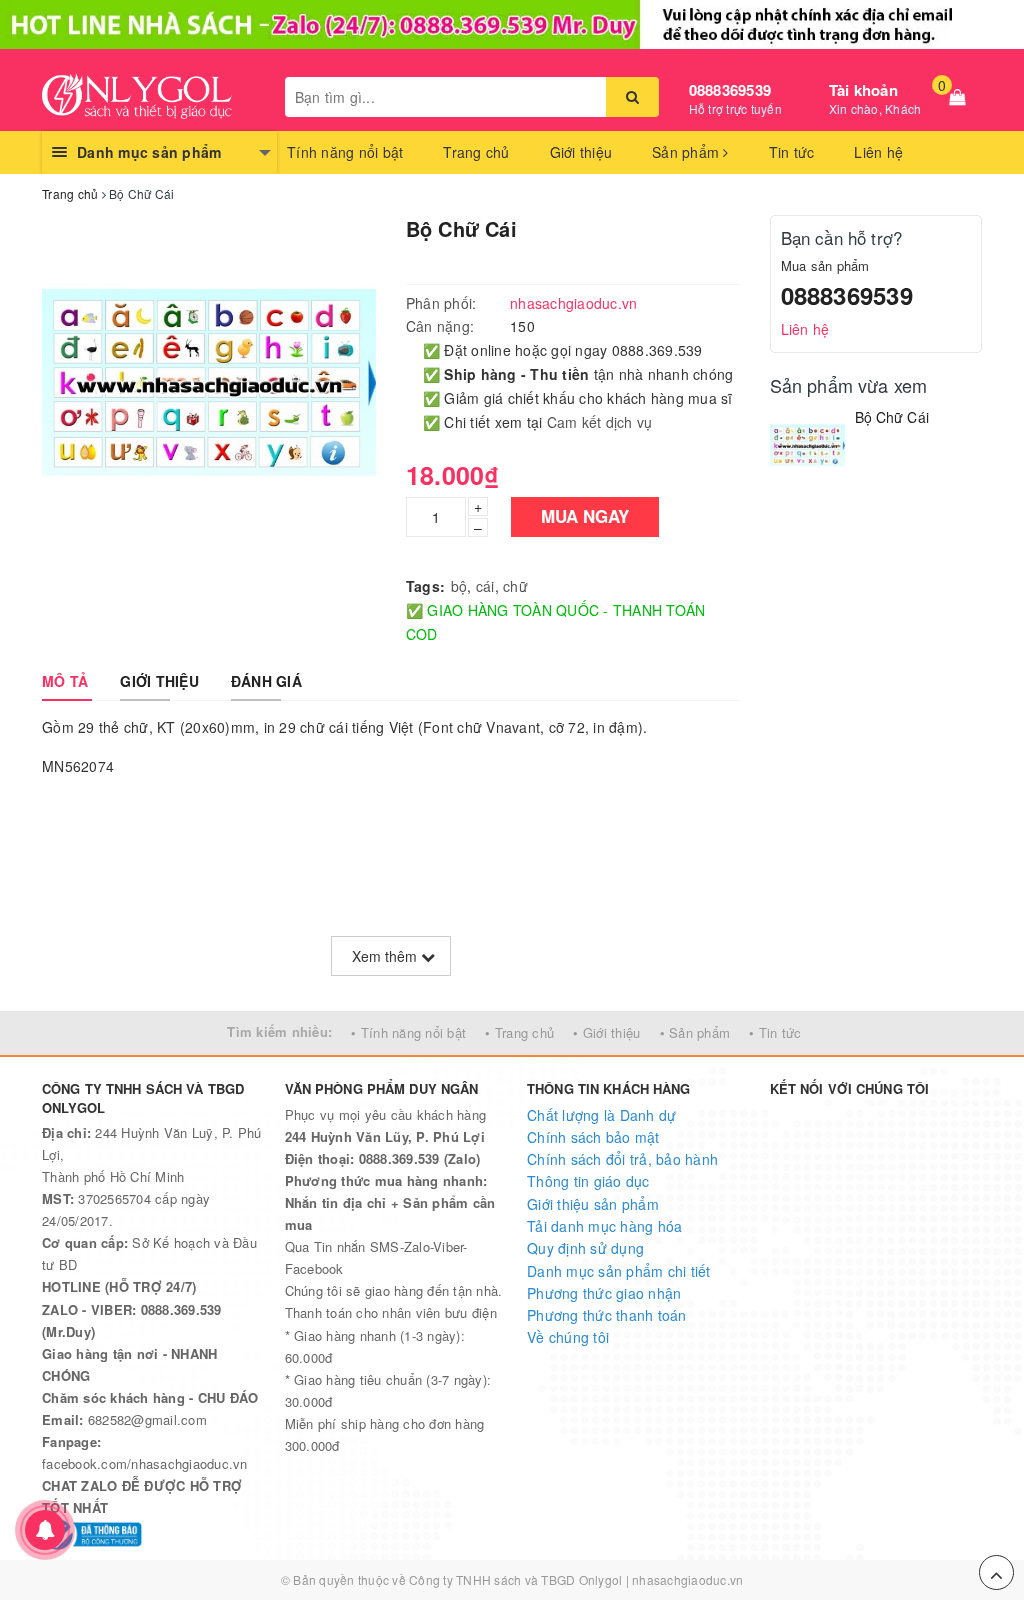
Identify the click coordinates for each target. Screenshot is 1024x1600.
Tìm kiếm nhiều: (279, 1031)
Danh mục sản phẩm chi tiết (619, 1271)
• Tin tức (775, 1032)
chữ (515, 586)
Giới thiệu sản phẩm (593, 1204)
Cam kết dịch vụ (600, 422)
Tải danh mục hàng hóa (604, 1226)
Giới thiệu (581, 152)
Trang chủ (476, 152)
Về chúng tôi (568, 1337)
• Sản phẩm (695, 1032)
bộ (459, 586)
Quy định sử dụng (585, 1248)
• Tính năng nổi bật (408, 1032)
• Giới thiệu (606, 1032)
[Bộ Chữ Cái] (807, 445)
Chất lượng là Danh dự (601, 1115)
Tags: (425, 586)
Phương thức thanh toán (607, 1315)
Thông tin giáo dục (588, 1181)
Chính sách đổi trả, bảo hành (622, 1159)
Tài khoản (863, 90)
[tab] (65, 681)
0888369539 (730, 90)
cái (485, 586)
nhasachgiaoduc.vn (687, 1579)
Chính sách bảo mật (593, 1137)
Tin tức (792, 152)
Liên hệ (878, 152)
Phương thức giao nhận (604, 1293)
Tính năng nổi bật (345, 152)
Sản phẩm (687, 152)
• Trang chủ (519, 1032)
